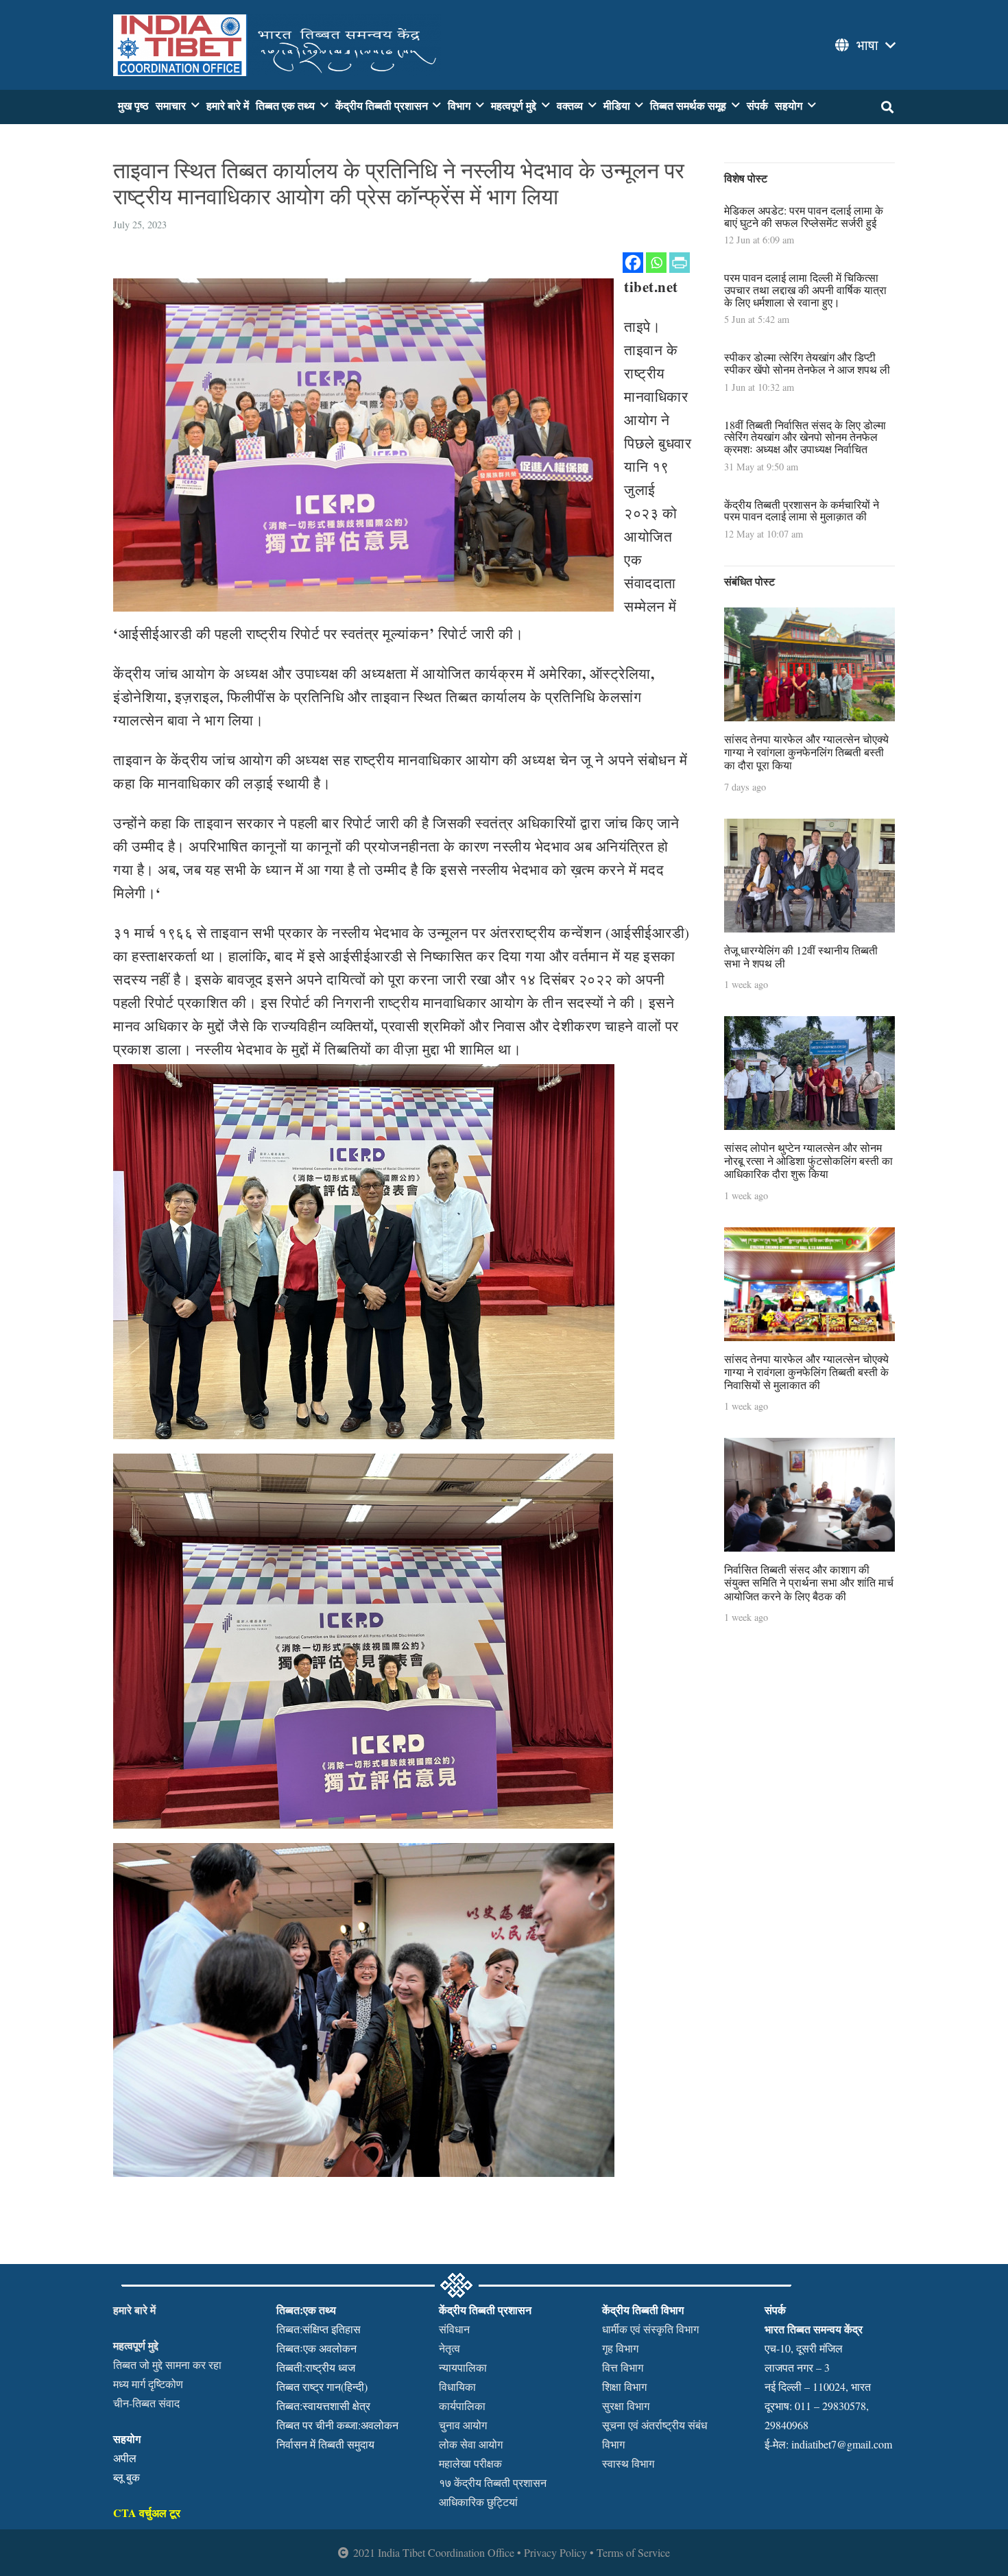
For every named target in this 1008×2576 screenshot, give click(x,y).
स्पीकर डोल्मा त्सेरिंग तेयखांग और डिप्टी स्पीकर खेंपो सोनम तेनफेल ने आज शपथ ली (807, 363)
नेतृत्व (449, 2348)
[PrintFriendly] (680, 263)
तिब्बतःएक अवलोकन (316, 2348)
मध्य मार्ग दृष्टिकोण (148, 2384)
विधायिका (457, 2386)
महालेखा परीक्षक (470, 2463)
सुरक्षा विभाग (626, 2406)
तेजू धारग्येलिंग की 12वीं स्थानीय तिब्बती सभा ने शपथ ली (801, 956)
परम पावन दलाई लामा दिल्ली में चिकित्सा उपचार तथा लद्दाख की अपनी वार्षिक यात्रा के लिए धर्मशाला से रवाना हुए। (805, 289)
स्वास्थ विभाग (628, 2463)
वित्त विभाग (623, 2367)
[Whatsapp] (656, 263)
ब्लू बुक (127, 2477)
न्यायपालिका (463, 2367)
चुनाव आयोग (463, 2425)
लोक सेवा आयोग (471, 2444)
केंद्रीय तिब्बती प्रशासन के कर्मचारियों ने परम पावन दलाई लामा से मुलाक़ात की (802, 510)
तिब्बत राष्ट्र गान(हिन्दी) (322, 2386)
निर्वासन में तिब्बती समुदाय (325, 2444)
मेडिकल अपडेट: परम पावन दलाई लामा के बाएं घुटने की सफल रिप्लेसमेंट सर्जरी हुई (804, 216)
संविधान (454, 2329)
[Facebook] (633, 263)
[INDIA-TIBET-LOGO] (277, 45)
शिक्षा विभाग (624, 2386)
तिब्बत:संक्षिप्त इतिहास (319, 2329)
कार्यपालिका (462, 2406)
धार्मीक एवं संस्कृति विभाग (650, 2329)
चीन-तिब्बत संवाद (146, 2403)
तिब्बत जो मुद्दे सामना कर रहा (167, 2364)
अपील (125, 2458)
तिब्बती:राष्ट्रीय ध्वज (316, 2367)
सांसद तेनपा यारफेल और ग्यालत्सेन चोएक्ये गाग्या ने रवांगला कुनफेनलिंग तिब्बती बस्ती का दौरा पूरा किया (806, 752)
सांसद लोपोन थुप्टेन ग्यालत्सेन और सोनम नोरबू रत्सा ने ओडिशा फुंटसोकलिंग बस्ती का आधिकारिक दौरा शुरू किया (808, 1160)
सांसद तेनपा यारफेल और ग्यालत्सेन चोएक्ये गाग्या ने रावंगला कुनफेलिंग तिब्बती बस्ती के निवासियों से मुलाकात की (806, 1372)
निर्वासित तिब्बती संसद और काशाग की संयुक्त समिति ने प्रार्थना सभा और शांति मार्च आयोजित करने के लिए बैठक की (809, 1582)
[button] (864, 45)
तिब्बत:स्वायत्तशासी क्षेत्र (323, 2406)
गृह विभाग (620, 2348)
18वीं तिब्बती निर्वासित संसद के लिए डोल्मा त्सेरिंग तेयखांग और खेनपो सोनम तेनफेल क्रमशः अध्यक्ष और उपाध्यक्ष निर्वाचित (805, 437)
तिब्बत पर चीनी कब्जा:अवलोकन (337, 2425)
